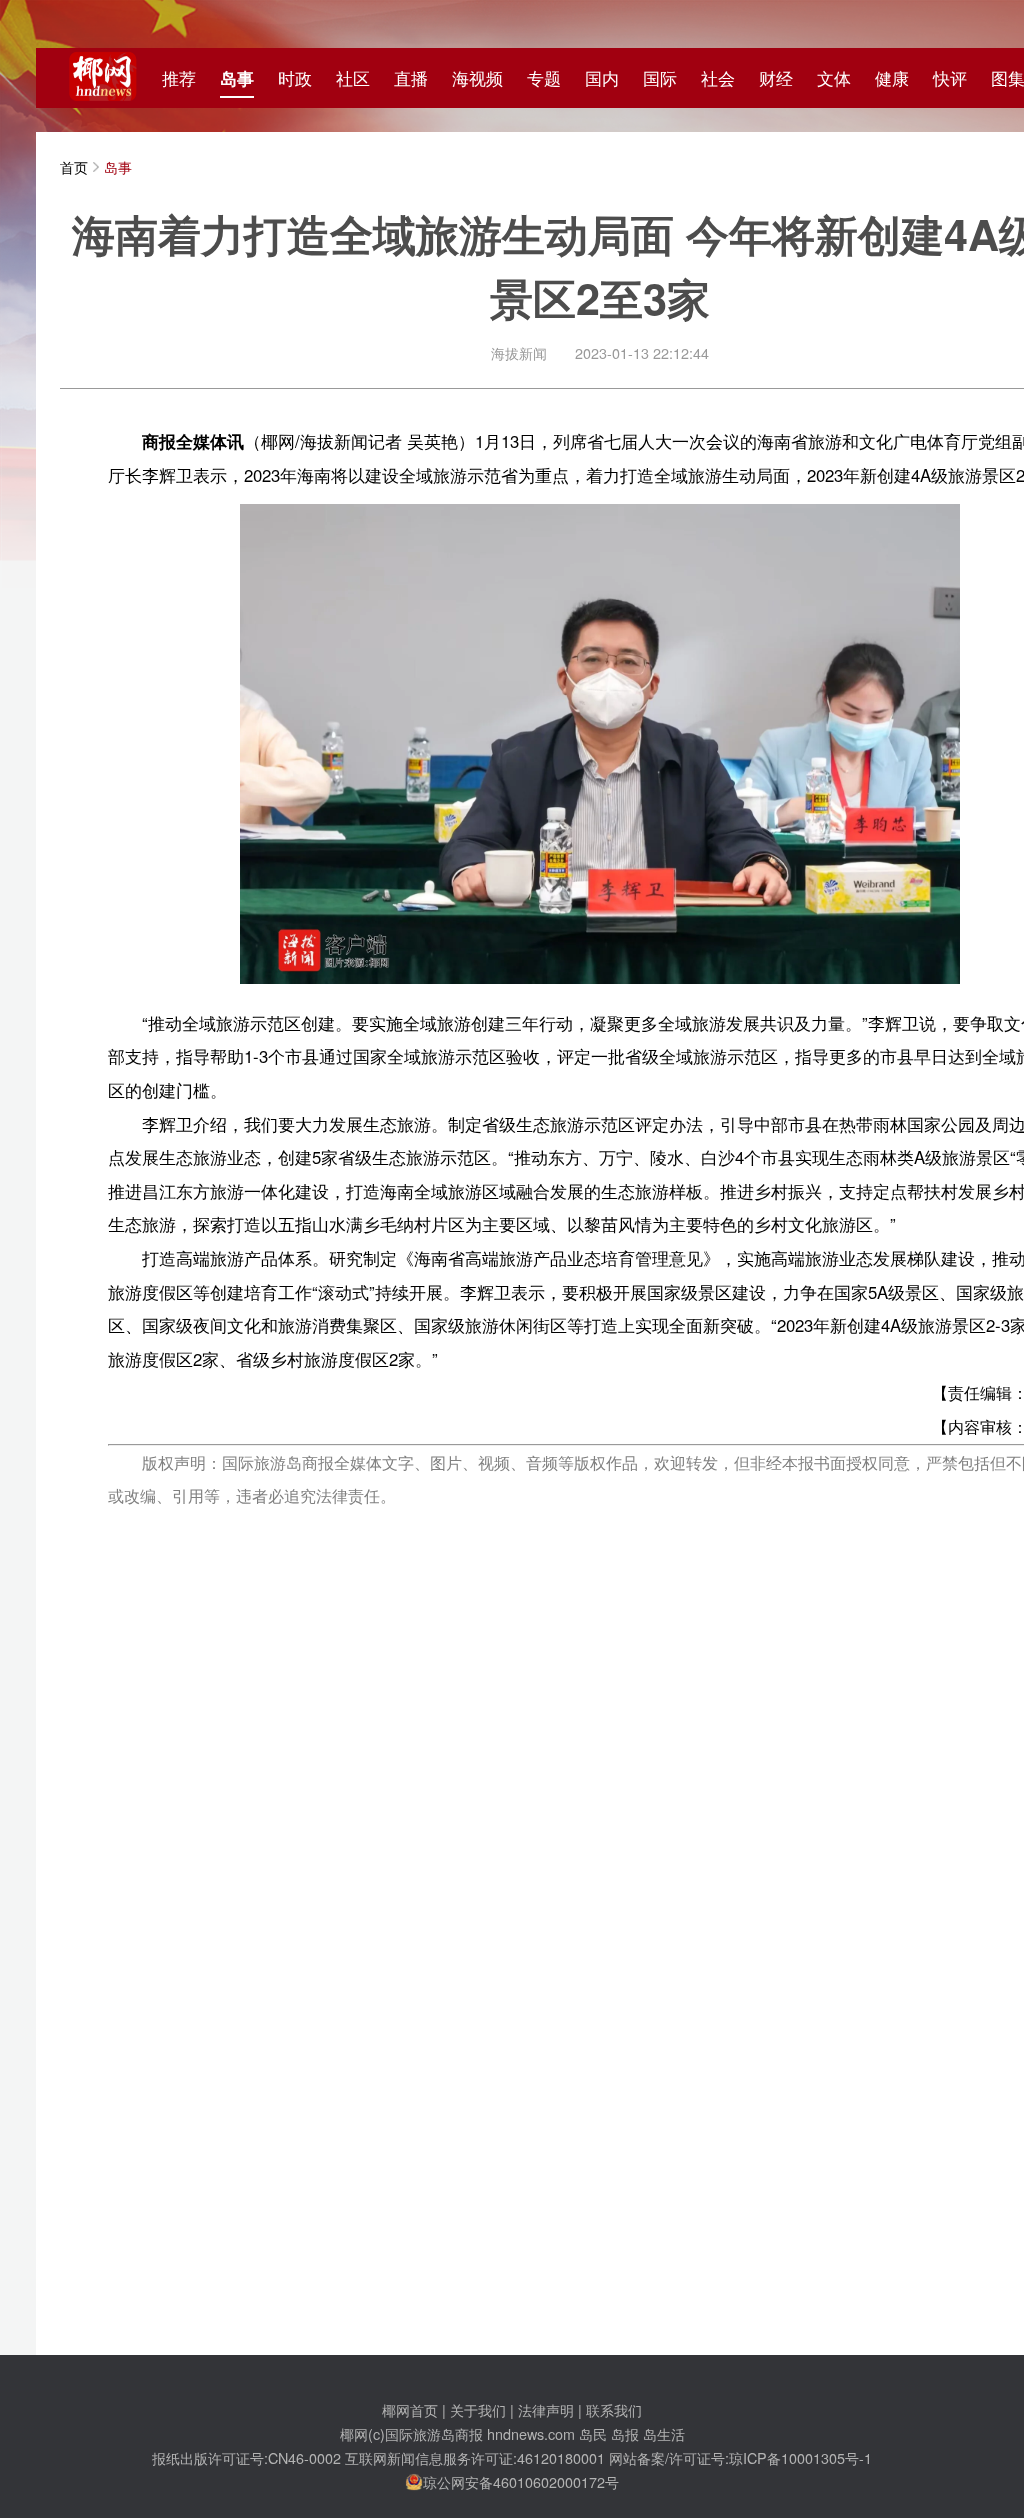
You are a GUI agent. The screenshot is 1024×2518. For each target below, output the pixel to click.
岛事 (237, 78)
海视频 (477, 78)
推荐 (179, 78)
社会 (718, 78)
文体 (834, 78)
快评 (950, 78)
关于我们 (478, 2409)
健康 (892, 78)
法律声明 (546, 2409)
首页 (74, 166)
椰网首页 (410, 2409)
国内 (602, 78)
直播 (411, 78)
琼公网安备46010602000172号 (521, 2481)
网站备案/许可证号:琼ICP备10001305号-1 (740, 2457)
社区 (353, 78)
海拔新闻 (519, 352)
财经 (776, 78)
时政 (295, 78)
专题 (544, 78)
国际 (660, 78)
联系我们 (614, 2409)
